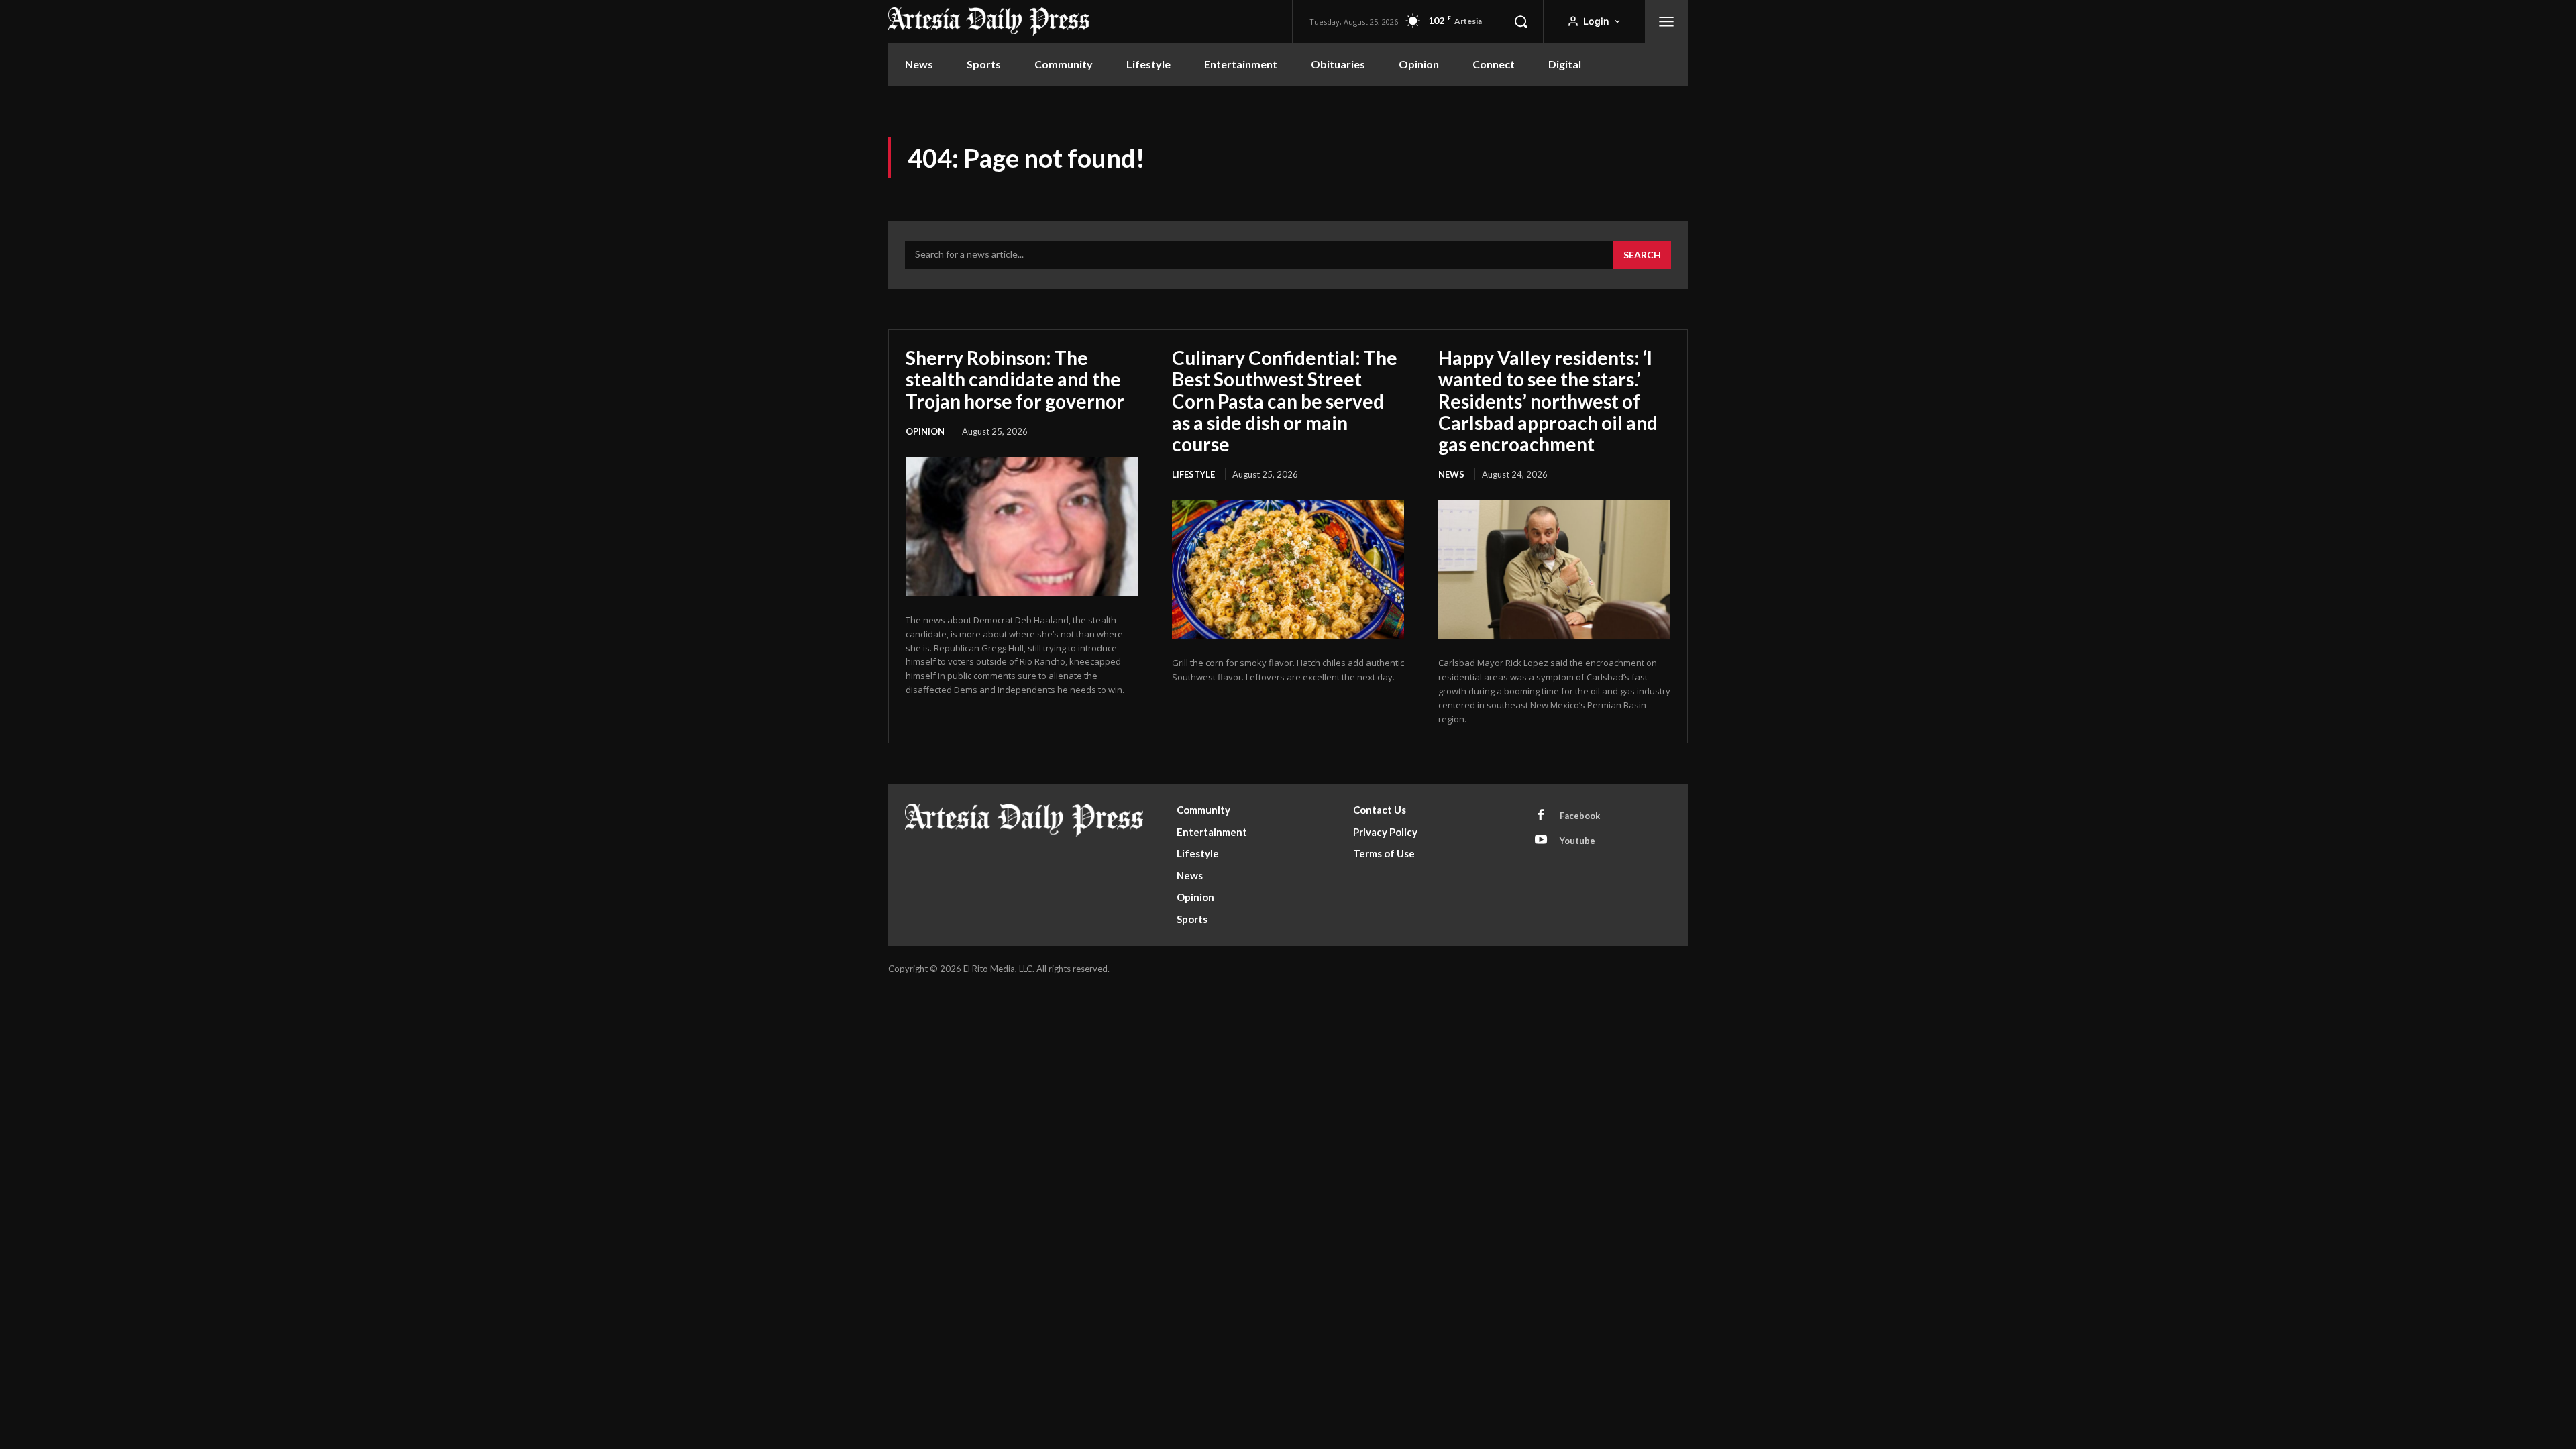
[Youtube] (1541, 841)
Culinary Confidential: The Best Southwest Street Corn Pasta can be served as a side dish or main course (1285, 401)
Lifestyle (1193, 474)
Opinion (925, 431)
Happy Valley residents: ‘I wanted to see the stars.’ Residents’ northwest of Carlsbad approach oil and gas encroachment (1548, 401)
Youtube (1577, 841)
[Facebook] (1541, 816)
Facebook (1580, 816)
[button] (1521, 21)
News (1451, 474)
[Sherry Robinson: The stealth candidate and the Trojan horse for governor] (1022, 527)
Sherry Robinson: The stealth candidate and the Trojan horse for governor (1015, 379)
